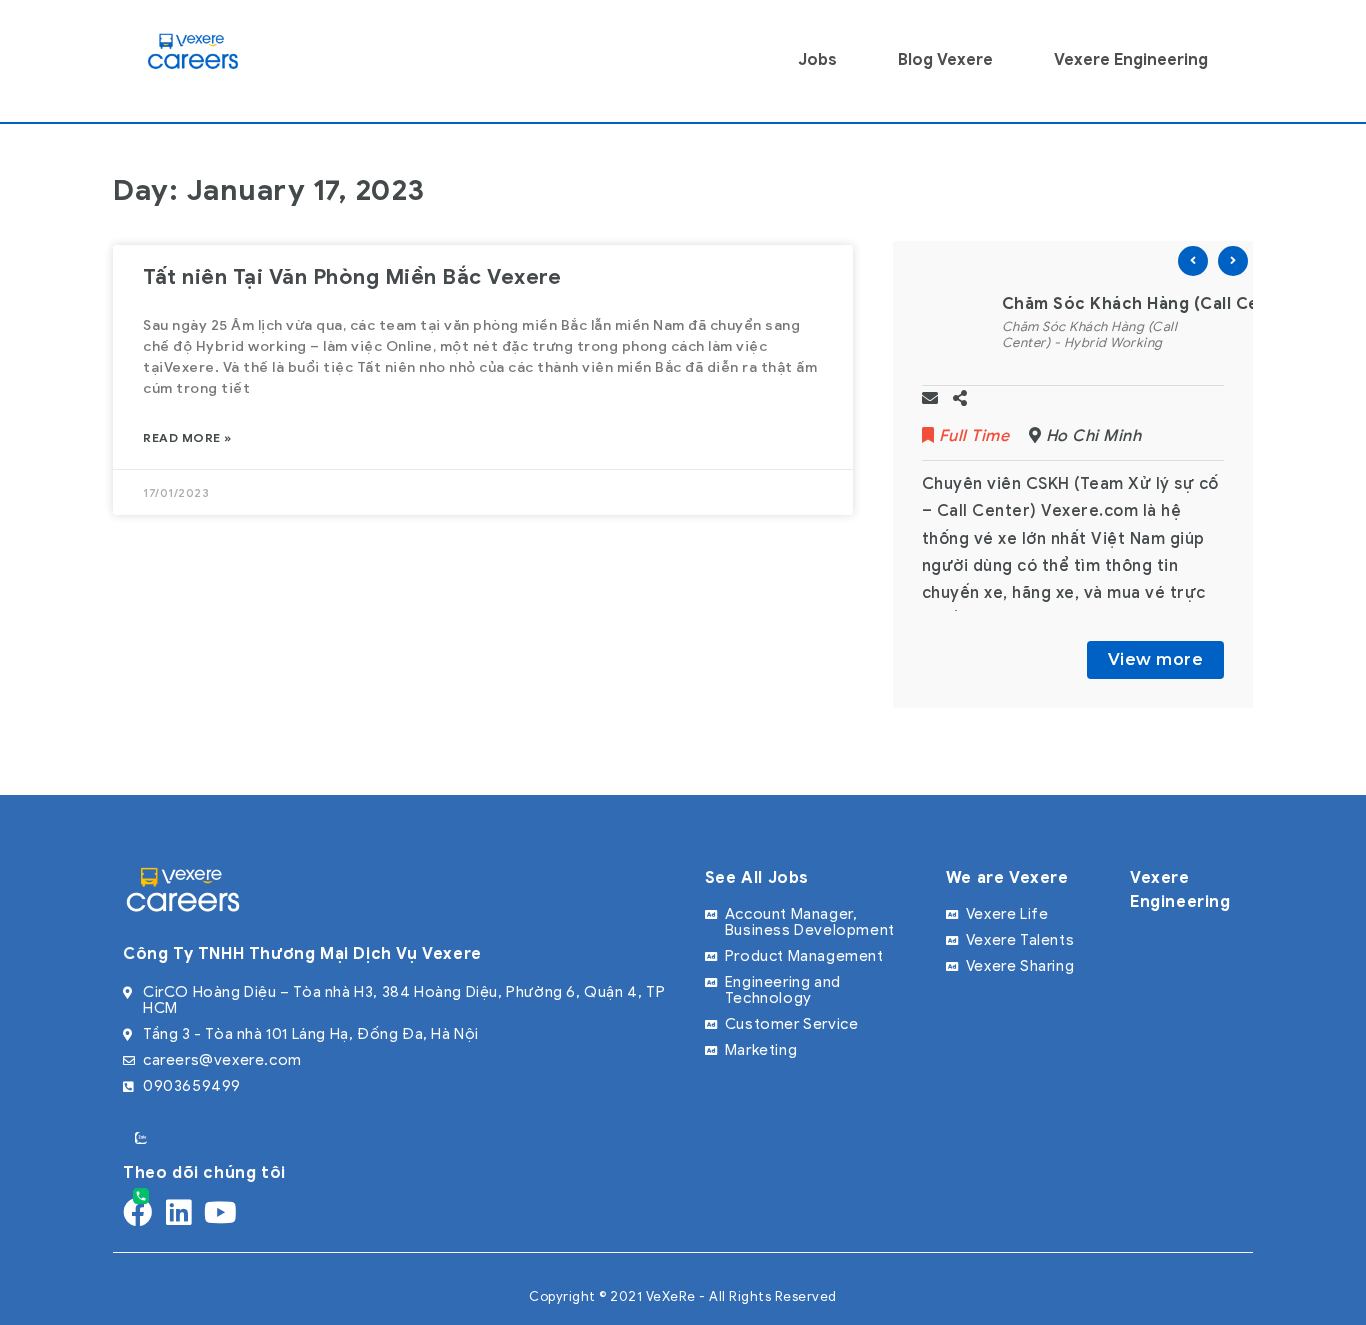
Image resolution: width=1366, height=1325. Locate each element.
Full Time (974, 436)
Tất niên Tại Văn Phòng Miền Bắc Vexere (352, 277)
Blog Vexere (945, 60)
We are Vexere (1007, 878)
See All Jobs (757, 878)
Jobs (817, 60)
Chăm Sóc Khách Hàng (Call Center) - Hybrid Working (1090, 334)
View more (1156, 659)
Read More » (187, 437)
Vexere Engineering (1131, 60)
